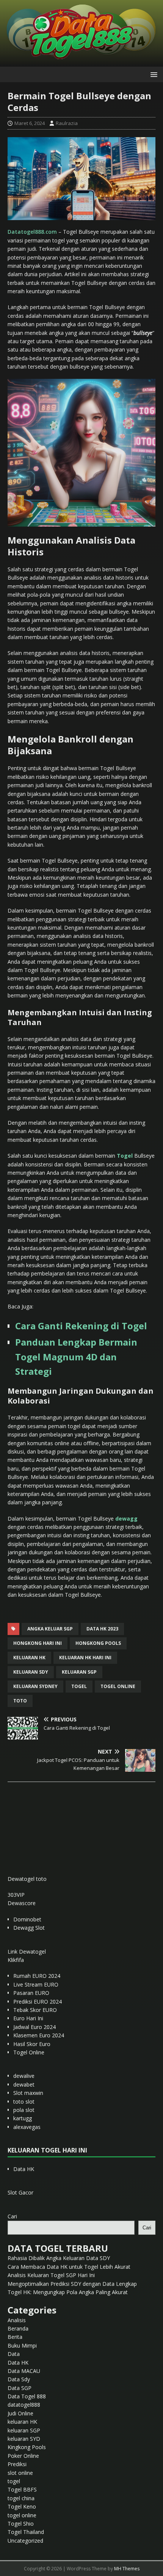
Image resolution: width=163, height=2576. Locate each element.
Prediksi (17, 2464)
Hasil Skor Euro (32, 2044)
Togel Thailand (26, 2532)
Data (14, 2354)
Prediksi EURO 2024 (38, 2002)
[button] (153, 74)
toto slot (24, 2102)
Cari (12, 2216)
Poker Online (23, 2456)
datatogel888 (24, 2405)
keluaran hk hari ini (85, 1658)
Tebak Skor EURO (35, 2010)
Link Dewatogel (27, 1952)
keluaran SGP (24, 2430)
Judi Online (20, 2413)
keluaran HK (22, 2422)
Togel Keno (22, 2506)
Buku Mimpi (22, 2345)
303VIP (16, 1895)
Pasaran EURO (31, 1993)
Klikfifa (16, 1960)
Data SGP (20, 2388)
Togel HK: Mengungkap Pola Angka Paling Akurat (68, 2292)
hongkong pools (98, 1643)
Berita (15, 2337)
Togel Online (29, 2052)
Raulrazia (67, 123)
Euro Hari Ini (28, 2018)
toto (20, 1701)
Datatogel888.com (32, 232)
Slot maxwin (28, 2093)
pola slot (24, 2110)
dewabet (24, 2084)
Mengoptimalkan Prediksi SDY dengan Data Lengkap (72, 2284)
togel (79, 1686)
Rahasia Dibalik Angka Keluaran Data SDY (59, 2258)
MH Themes (127, 2569)
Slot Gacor (20, 2192)
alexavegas (27, 2127)
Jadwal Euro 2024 (34, 2027)
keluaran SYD (24, 2439)
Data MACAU (24, 2371)
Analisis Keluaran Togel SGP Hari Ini (51, 2275)
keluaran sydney (35, 1686)
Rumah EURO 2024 (37, 1976)
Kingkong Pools (27, 2447)
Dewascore (22, 1903)
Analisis (17, 2320)
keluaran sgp (79, 1672)
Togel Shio (21, 2524)
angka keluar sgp (50, 1629)
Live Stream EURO (36, 1984)
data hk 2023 (102, 1629)
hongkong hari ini (38, 1643)
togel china (21, 2498)
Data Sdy (19, 2379)
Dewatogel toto (27, 1879)
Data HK (24, 2169)
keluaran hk (29, 1658)
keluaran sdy (31, 1672)
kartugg (23, 2118)
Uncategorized (25, 2541)
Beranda (18, 2328)
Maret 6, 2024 (30, 123)
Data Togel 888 (27, 2396)
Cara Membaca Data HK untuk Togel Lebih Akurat (69, 2267)
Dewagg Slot (29, 1928)
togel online (118, 1686)
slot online (20, 2473)
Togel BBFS (22, 2489)
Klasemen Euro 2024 (39, 2035)
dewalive (24, 2076)
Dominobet (27, 1919)
